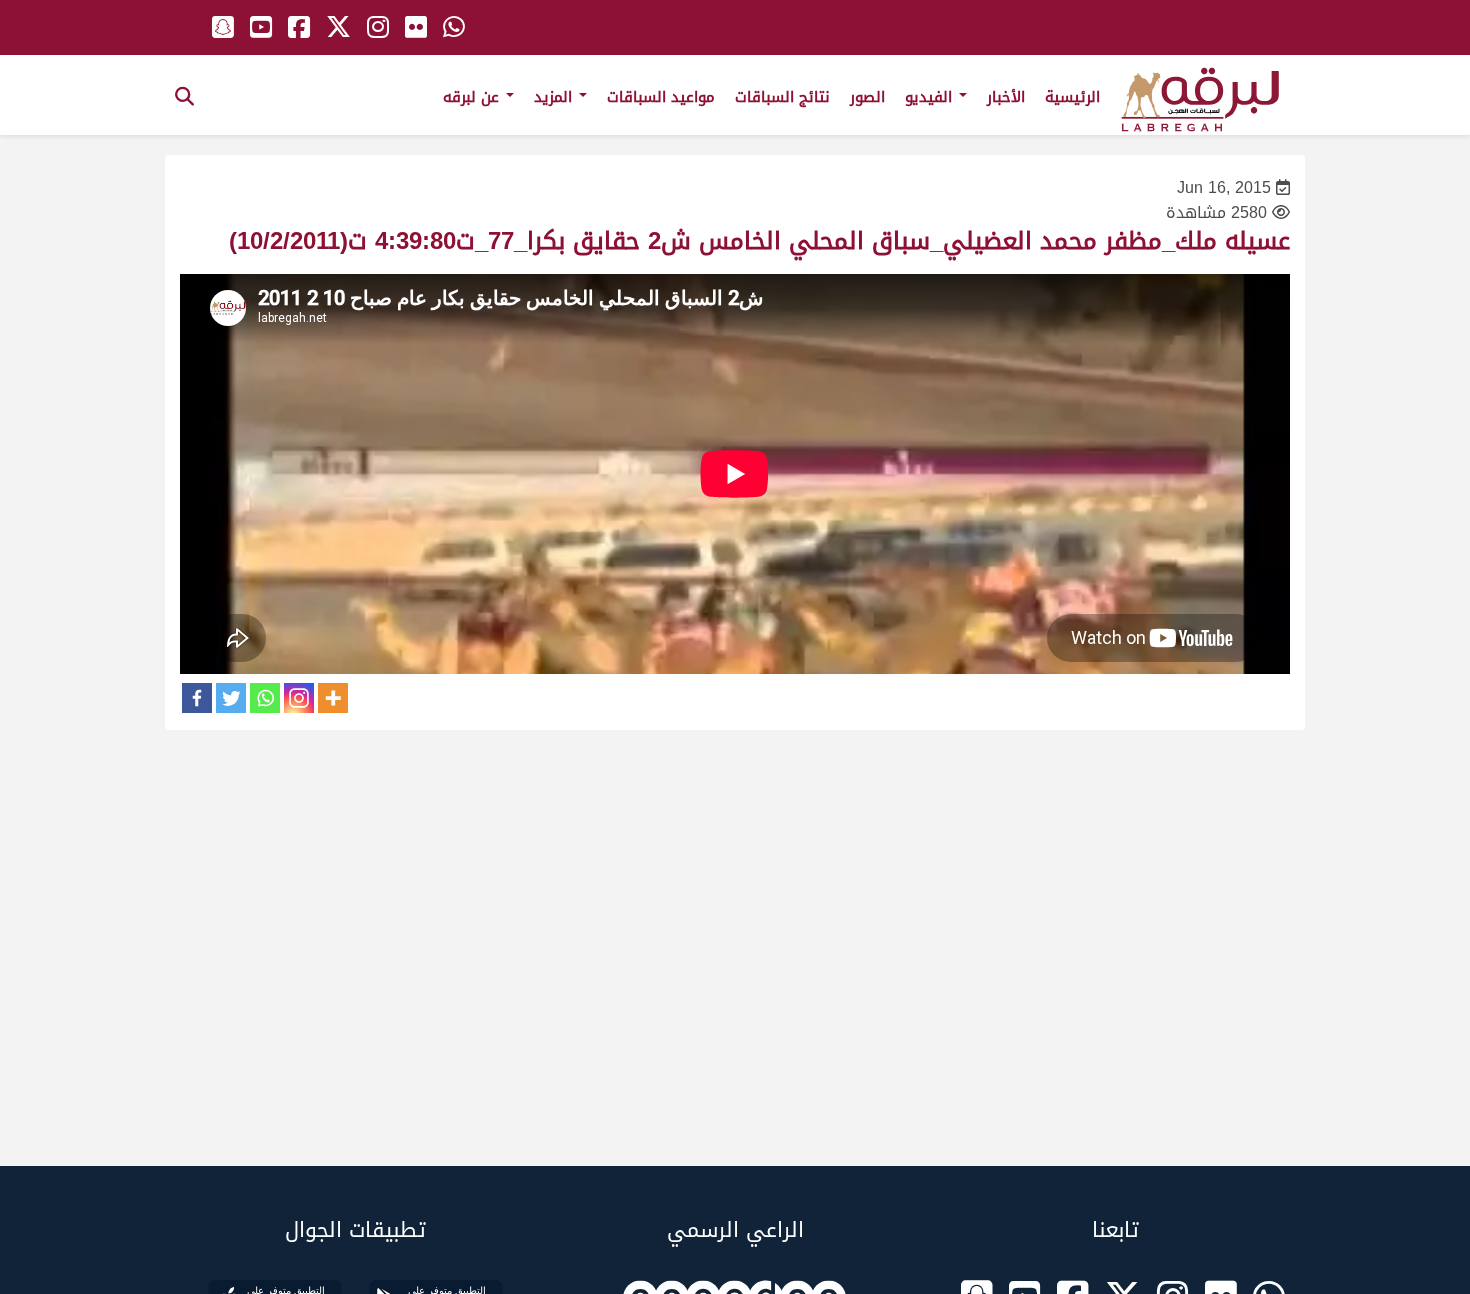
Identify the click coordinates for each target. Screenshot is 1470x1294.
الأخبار (1006, 97)
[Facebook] (197, 698)
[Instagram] (299, 698)
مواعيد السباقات (661, 97)
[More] (333, 698)
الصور (867, 97)
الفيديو (931, 97)
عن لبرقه (473, 97)
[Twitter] (231, 698)
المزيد (555, 97)
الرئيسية (1072, 97)
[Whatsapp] (265, 698)
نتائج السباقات (782, 97)
